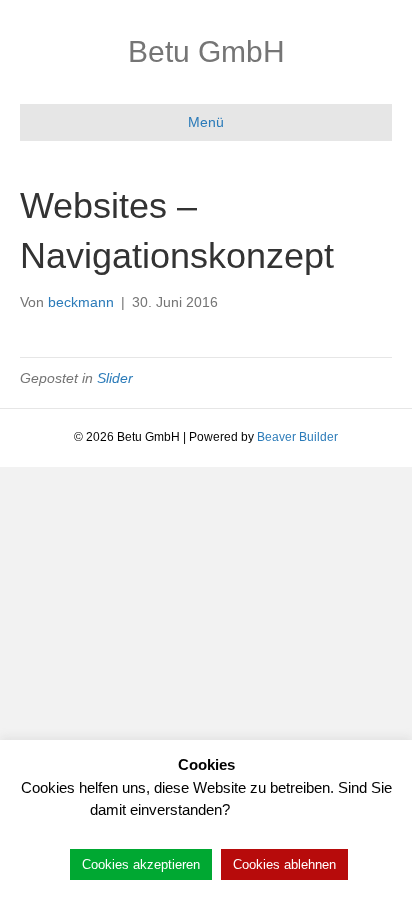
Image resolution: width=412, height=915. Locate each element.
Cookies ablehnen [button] (284, 864)
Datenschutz (278, 809)
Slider (115, 378)
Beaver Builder (297, 437)
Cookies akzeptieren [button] (141, 864)
